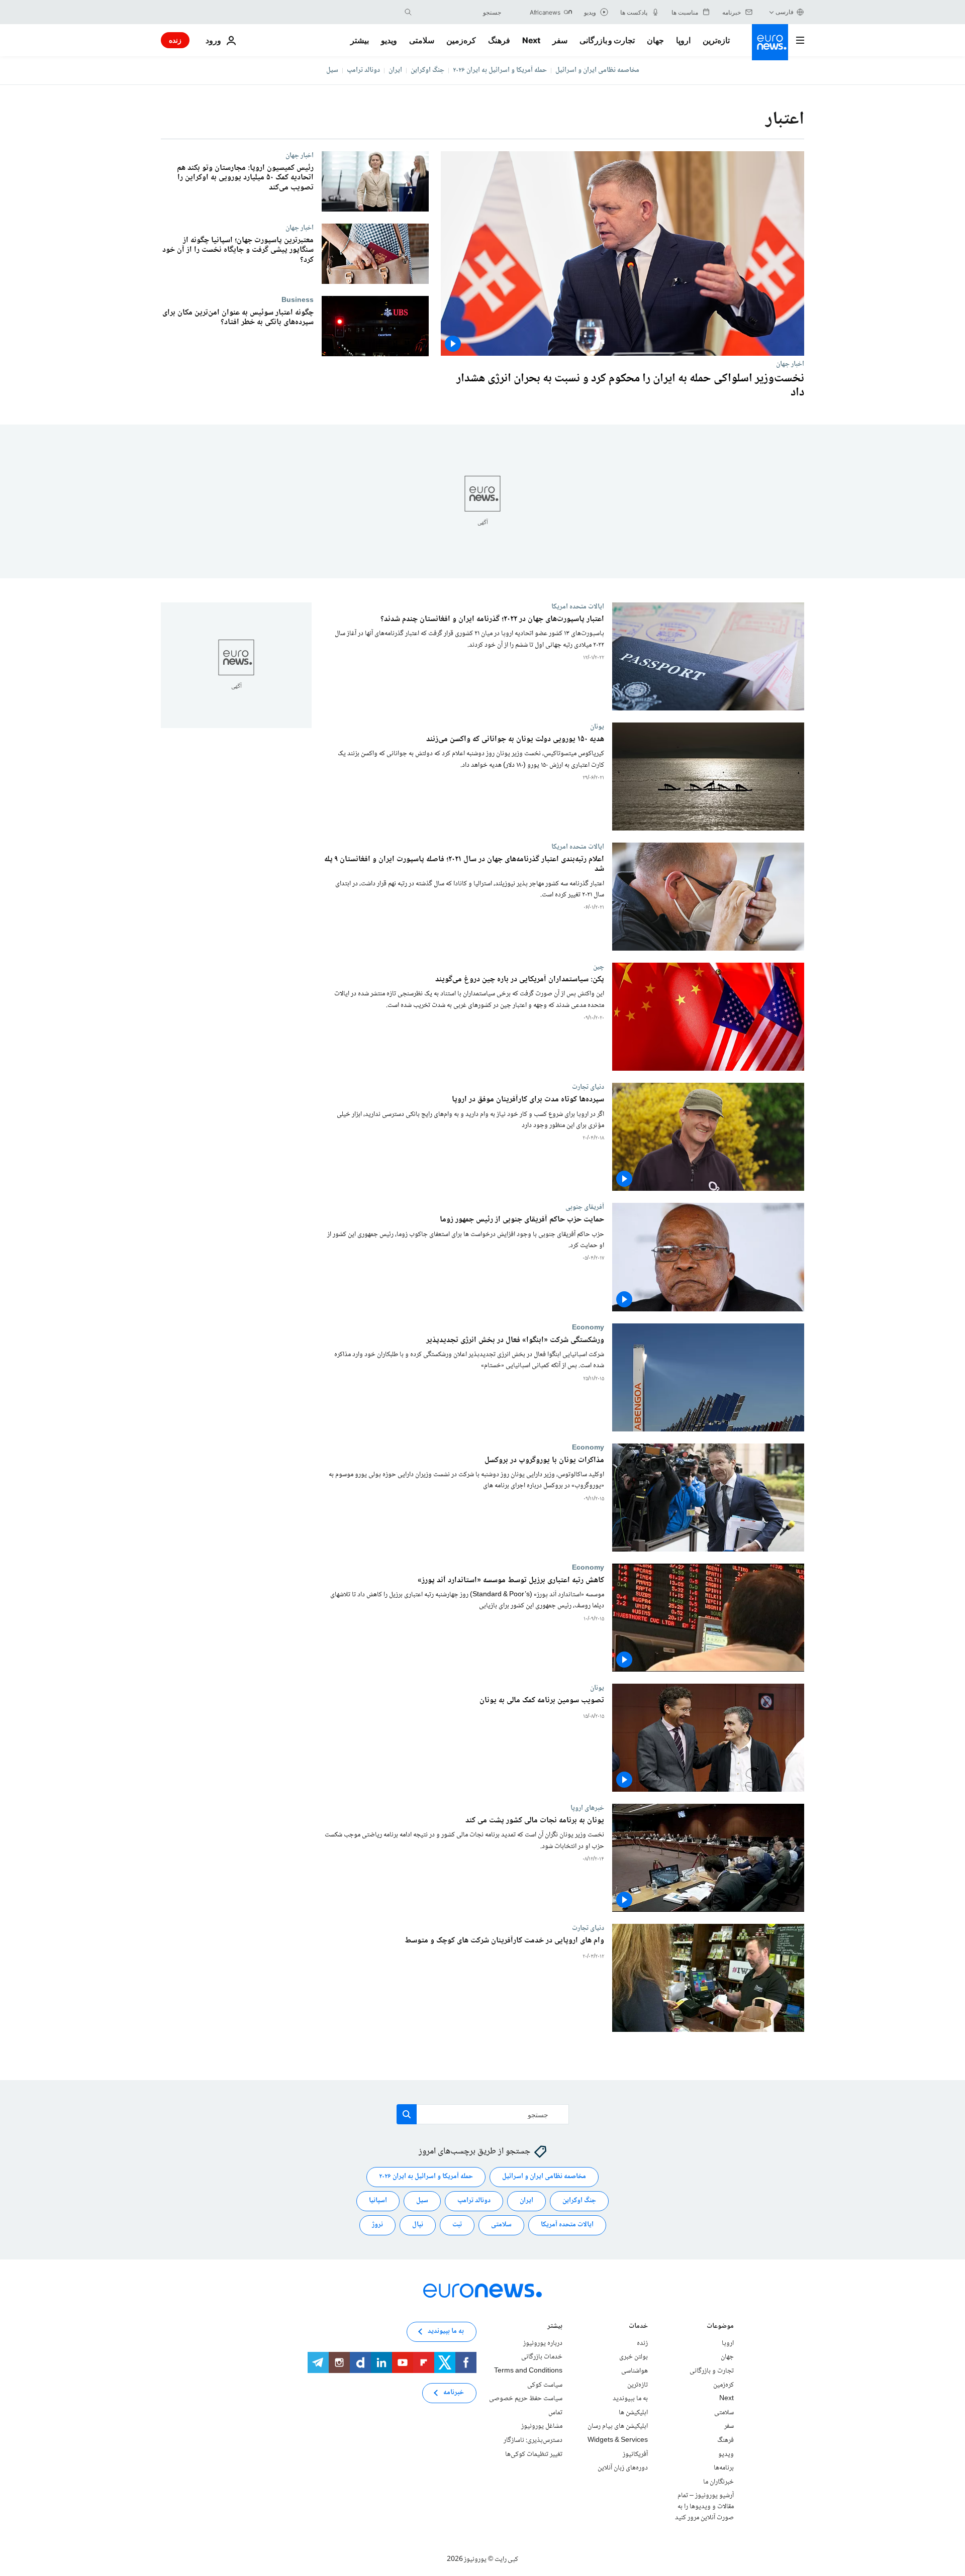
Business (298, 300)
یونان (597, 727)
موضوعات (720, 2327)
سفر (560, 40)
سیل (332, 70)
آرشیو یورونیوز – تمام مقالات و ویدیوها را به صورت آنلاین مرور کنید (704, 2507)
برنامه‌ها (724, 2468)
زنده (175, 40)
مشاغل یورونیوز (542, 2427)
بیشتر (555, 2327)
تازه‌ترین (716, 40)
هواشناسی (635, 2371)
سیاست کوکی (545, 2385)
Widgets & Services (618, 2440)
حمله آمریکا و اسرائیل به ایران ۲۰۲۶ (500, 70)
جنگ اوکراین (427, 70)
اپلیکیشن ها (633, 2413)
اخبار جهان (790, 364)
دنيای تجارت (588, 1087)
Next (531, 40)
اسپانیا (378, 2201)
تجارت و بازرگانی (607, 40)
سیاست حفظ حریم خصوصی (526, 2399)
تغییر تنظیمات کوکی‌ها (534, 2454)
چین (599, 967)
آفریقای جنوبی (585, 1207)
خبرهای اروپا (587, 1808)
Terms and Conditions (528, 2371)
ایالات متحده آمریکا (567, 2225)
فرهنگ (499, 40)
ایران (395, 70)
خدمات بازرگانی (542, 2357)
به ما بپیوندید (630, 2399)
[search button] (408, 12)
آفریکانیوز (635, 2454)
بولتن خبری (634, 2357)
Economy (588, 1327)
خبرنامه (454, 2393)
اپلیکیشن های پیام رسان (618, 2427)
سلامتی (422, 40)
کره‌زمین (461, 40)
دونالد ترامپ (363, 70)
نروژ (377, 2225)
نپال (418, 2225)
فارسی (785, 12)
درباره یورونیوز (543, 2343)
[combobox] (459, 12)
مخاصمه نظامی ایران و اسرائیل (597, 70)
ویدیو (389, 40)
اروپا (683, 40)
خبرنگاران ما (718, 2482)
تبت (457, 2225)
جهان (655, 40)
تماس (555, 2413)
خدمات (638, 2327)
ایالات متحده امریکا (578, 606)
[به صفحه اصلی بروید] (770, 42)
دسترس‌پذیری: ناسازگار (533, 2440)
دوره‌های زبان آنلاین (623, 2468)
